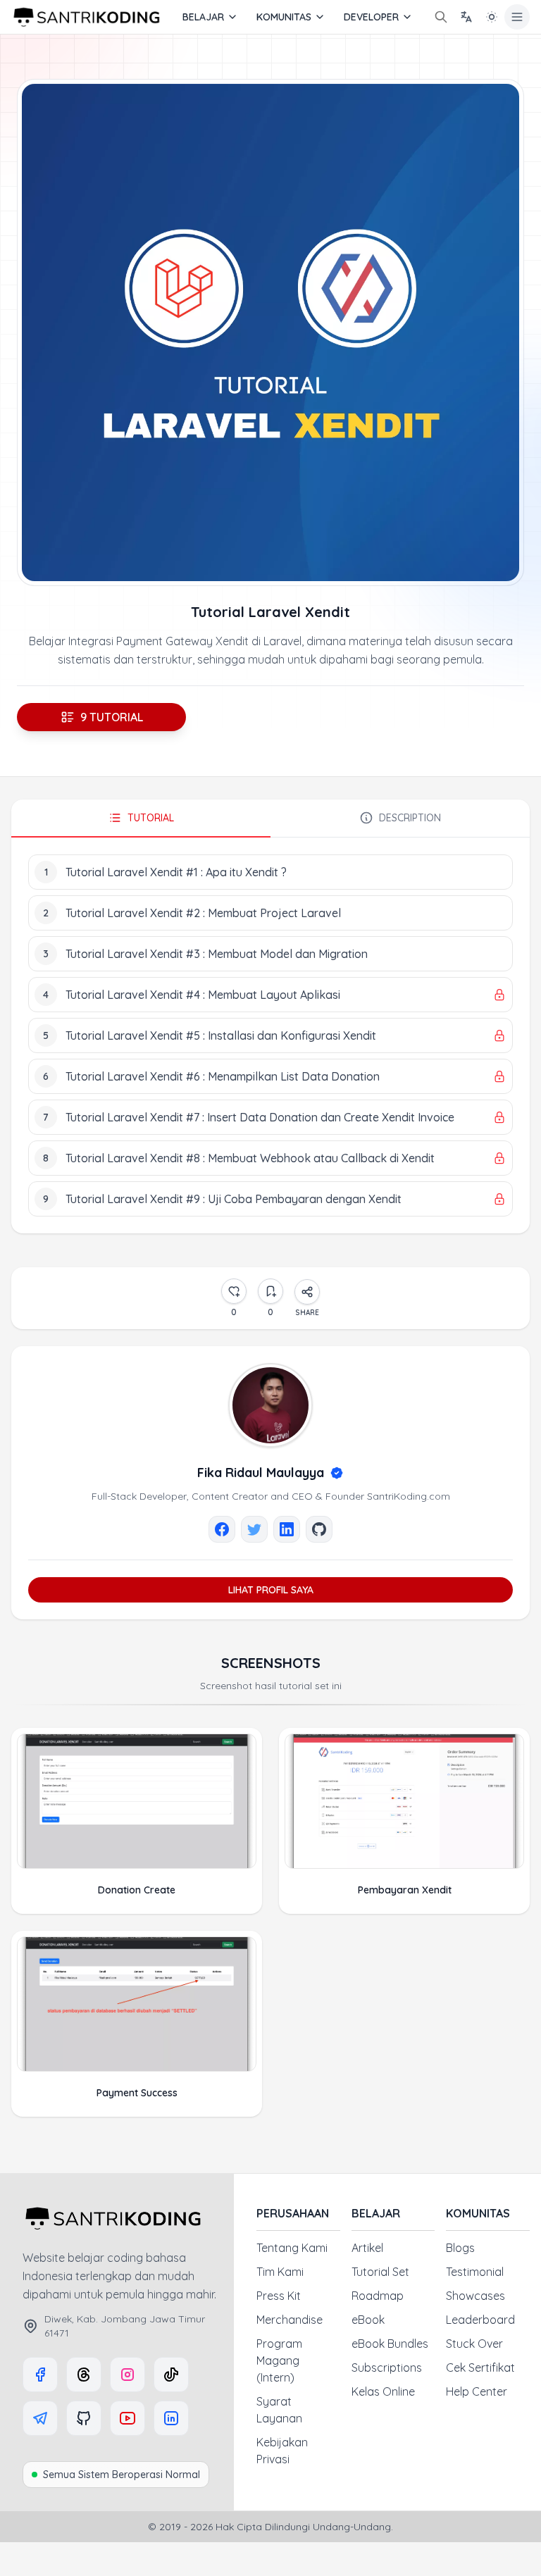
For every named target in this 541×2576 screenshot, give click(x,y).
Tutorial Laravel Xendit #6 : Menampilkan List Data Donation (223, 1076)
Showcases (475, 2296)
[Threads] (84, 2375)
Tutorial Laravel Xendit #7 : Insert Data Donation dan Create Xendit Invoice (260, 1117)
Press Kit (279, 2296)
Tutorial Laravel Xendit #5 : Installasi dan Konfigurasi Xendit (221, 1035)
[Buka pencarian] (441, 17)
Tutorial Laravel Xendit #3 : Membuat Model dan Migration (217, 954)
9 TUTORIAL (112, 717)
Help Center (477, 2391)
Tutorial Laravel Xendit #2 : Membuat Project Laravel (203, 913)
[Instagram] (128, 2375)
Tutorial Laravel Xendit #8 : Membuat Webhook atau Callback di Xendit (250, 1158)
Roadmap (378, 2296)
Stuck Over (474, 2344)
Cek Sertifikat (480, 2367)
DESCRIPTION (410, 818)
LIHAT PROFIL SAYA (271, 1590)
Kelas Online (383, 2391)
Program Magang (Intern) (279, 2360)
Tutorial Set (380, 2272)
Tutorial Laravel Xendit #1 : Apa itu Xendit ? (176, 872)
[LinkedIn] (171, 2418)
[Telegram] (40, 2418)
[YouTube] (128, 2418)
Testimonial (475, 2272)
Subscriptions (387, 2367)
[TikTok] (171, 2375)
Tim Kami (280, 2272)
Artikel (367, 2248)
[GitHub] (84, 2418)
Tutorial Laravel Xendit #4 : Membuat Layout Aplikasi (203, 995)
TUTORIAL (151, 818)
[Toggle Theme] (492, 17)
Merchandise (290, 2320)
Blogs (460, 2248)
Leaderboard (480, 2320)
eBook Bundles (390, 2344)
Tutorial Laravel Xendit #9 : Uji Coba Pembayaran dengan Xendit (234, 1199)
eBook (368, 2320)
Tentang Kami (292, 2248)
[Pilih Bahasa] (466, 17)
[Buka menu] (517, 17)
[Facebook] (40, 2375)
